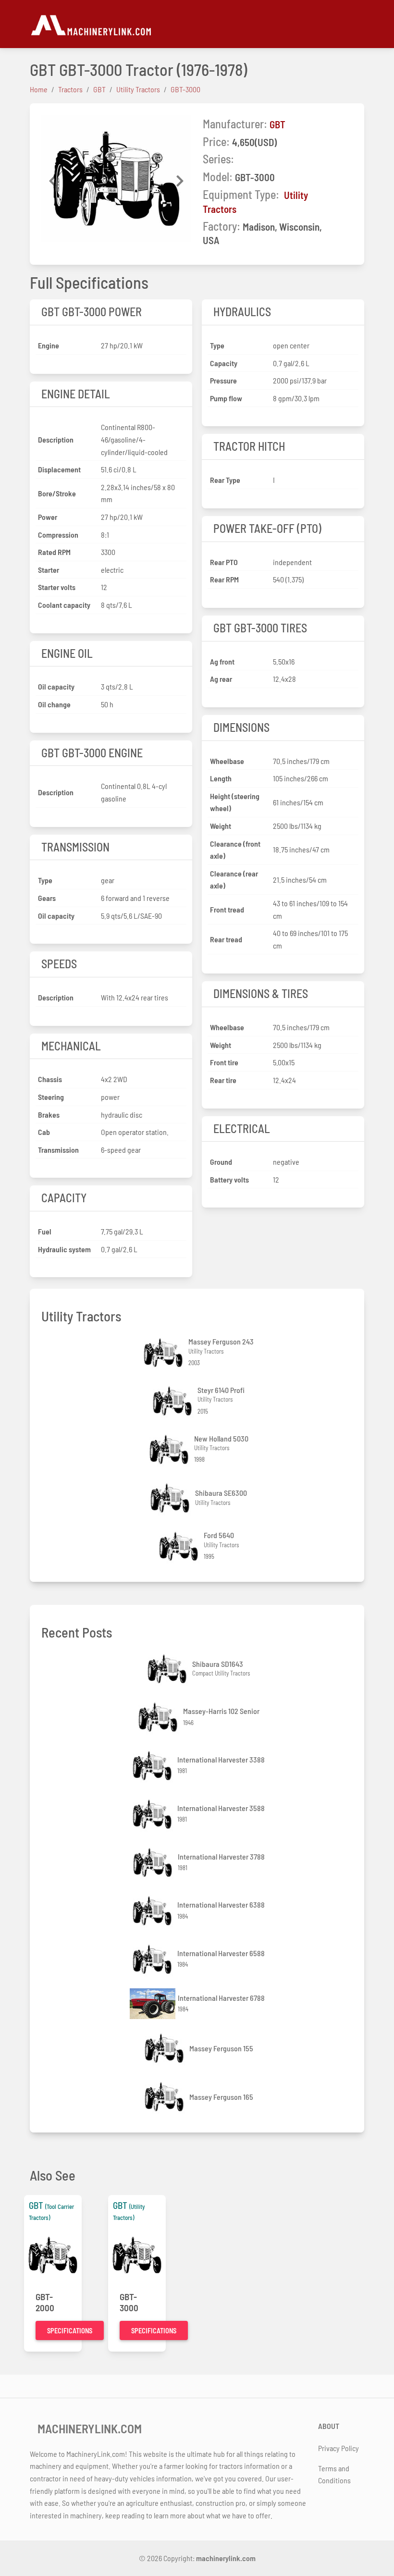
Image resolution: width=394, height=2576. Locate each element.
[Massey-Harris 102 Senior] (159, 1717)
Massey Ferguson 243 (221, 1341)
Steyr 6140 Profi (221, 1390)
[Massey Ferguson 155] (165, 2048)
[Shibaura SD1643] (168, 1669)
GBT (277, 124)
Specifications (70, 2331)
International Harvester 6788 (221, 1998)
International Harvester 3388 (221, 1759)
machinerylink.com (226, 2558)
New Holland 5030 (221, 1438)
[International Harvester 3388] (153, 1766)
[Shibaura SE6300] (171, 1498)
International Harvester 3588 (221, 1808)
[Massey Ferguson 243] (164, 1353)
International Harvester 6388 (221, 1904)
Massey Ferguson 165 (221, 2097)
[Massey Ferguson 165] (165, 2097)
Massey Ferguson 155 (221, 2048)
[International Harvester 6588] (153, 1959)
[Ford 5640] (180, 1547)
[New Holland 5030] (170, 1449)
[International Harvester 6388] (153, 1911)
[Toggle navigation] (358, 24)
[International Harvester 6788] (154, 2004)
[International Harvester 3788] (154, 1863)
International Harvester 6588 (221, 1953)
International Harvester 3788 (221, 1856)
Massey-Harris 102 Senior (221, 1711)
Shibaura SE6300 (221, 1493)
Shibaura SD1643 (218, 1664)
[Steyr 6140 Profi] (173, 1401)
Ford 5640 (219, 1535)
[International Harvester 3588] (153, 1814)
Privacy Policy (339, 2448)
